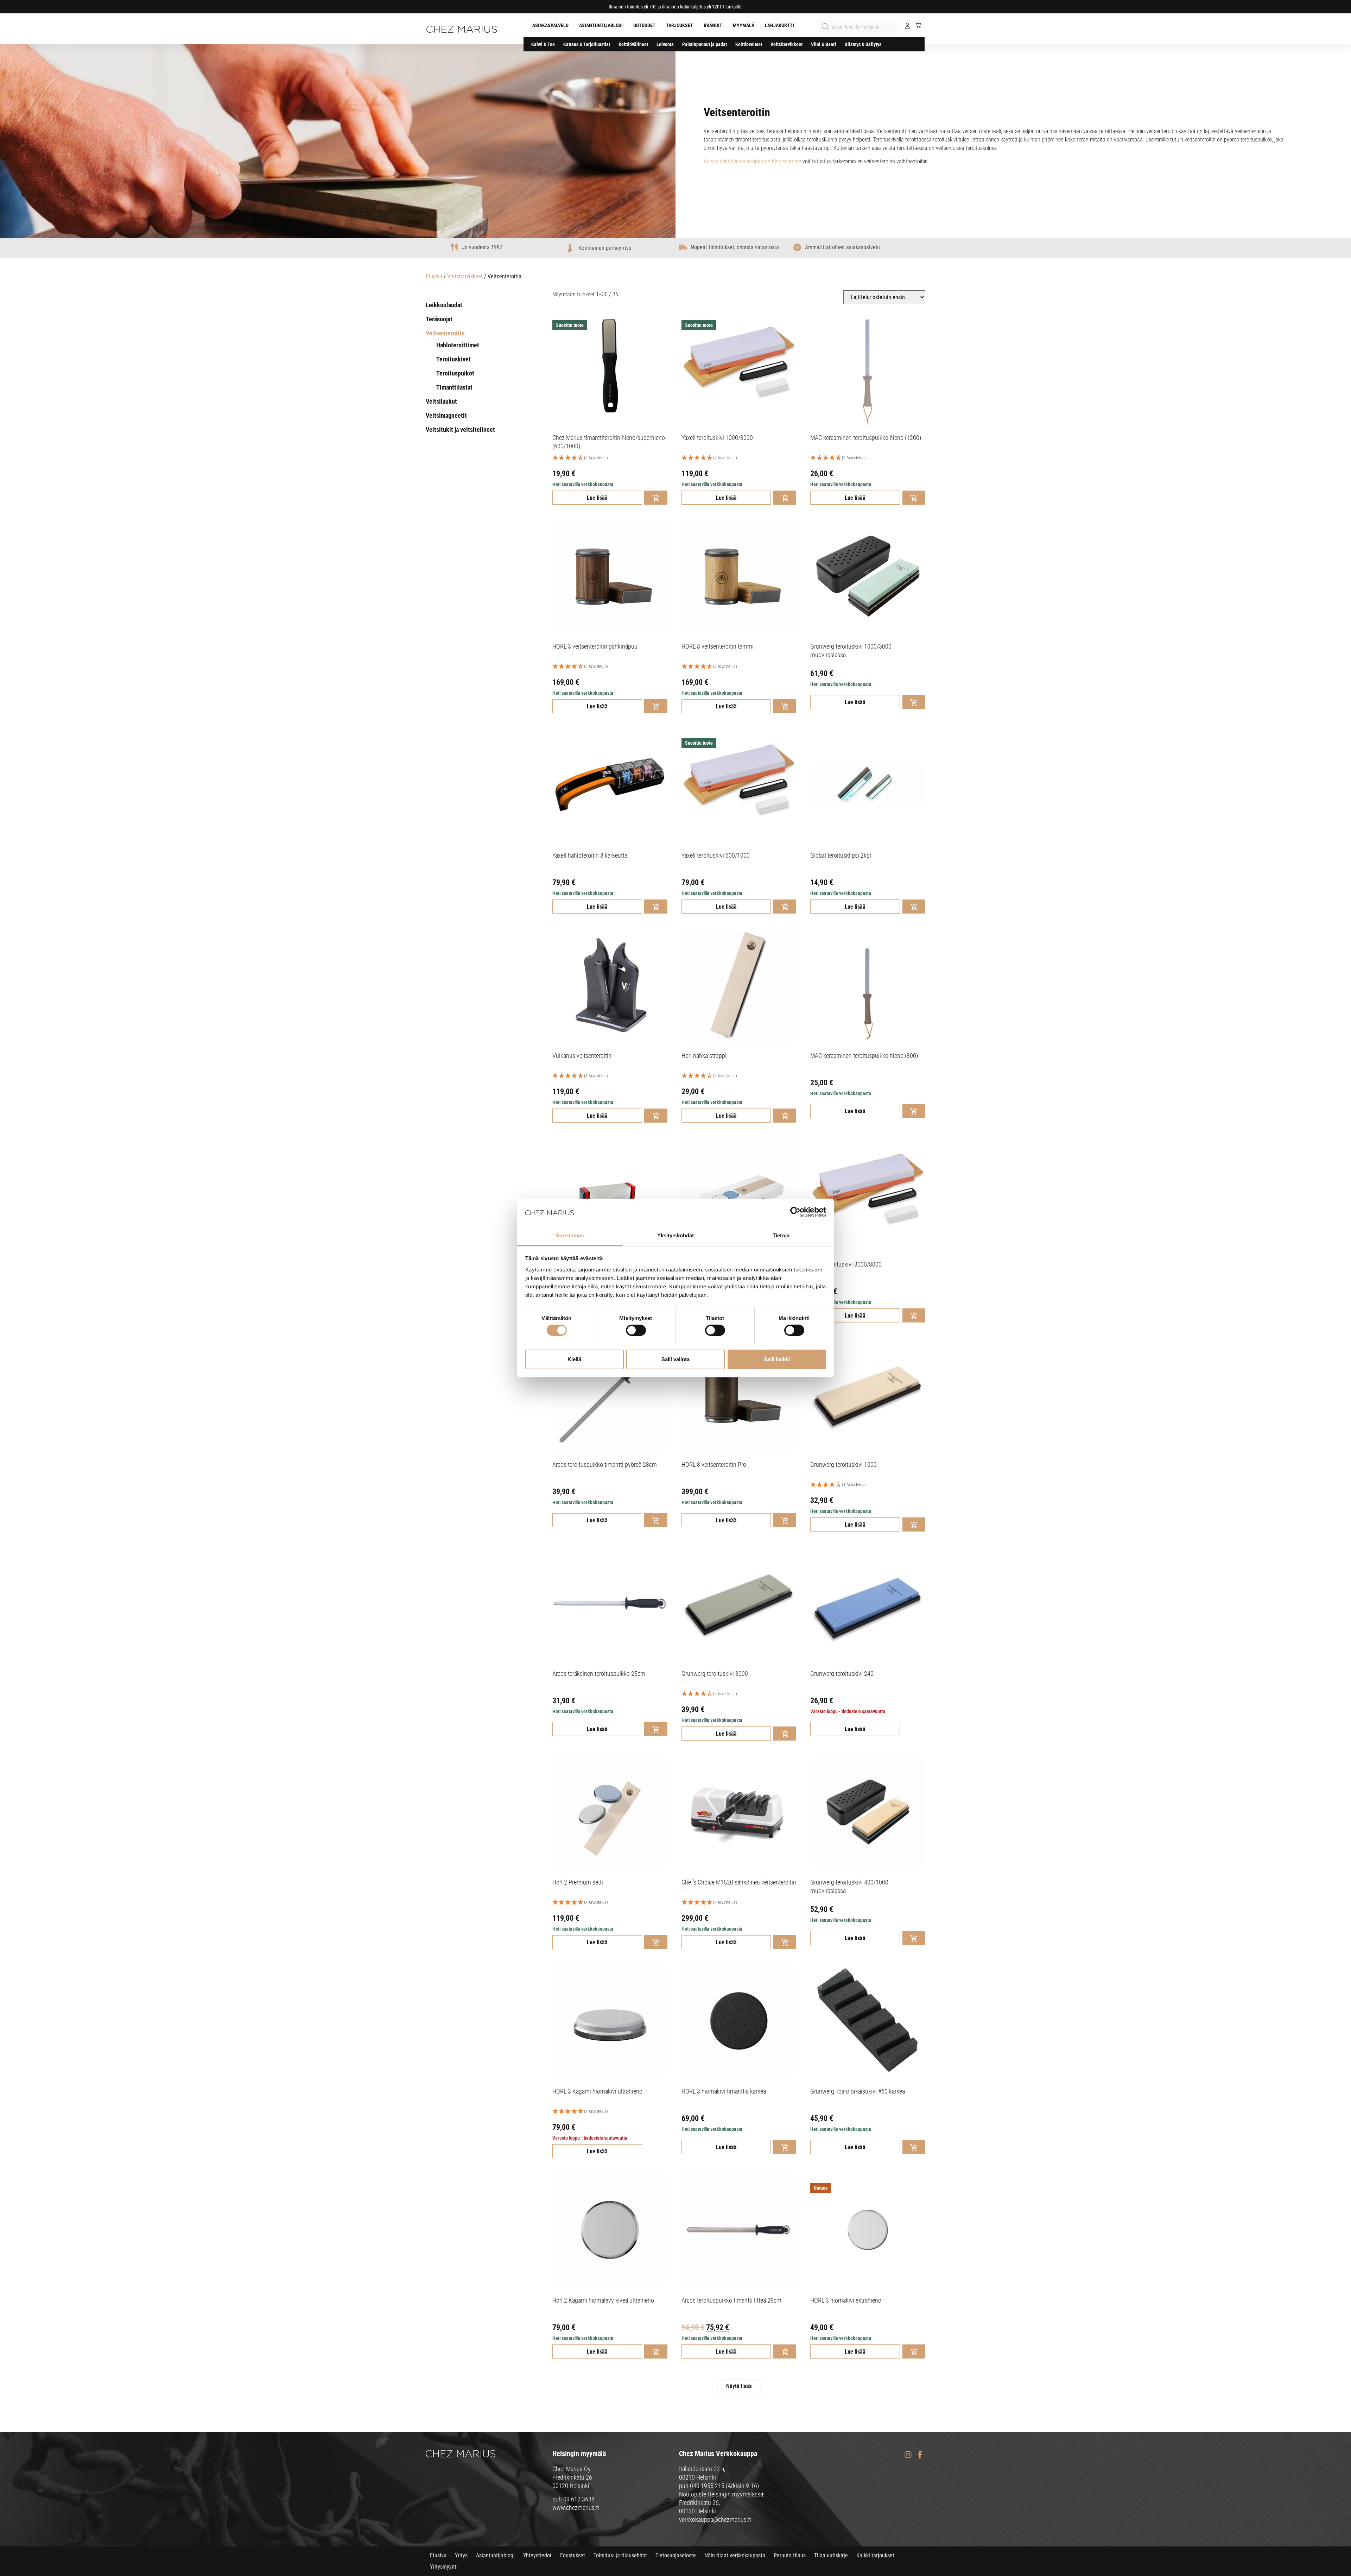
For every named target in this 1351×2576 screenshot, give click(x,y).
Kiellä (574, 1359)
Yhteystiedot (537, 2555)
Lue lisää (597, 498)
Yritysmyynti (444, 2567)
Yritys (461, 2555)
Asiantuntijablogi (601, 25)
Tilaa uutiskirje (831, 2555)
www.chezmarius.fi (576, 2508)
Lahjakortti (779, 25)
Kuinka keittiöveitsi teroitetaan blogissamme (752, 161)
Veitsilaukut (441, 401)
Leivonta (665, 44)
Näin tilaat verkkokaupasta (735, 2555)
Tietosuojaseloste (676, 2555)
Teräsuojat (439, 319)
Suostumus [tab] (570, 1235)
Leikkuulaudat (444, 305)
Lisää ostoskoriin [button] (656, 498)
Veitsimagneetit (446, 415)
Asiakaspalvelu (550, 25)
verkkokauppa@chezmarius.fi (715, 2520)
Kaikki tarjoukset (875, 2555)
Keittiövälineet (633, 44)
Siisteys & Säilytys (863, 44)
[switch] (636, 1330)
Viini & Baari (824, 44)
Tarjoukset (680, 25)
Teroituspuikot (455, 373)
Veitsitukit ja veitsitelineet (460, 430)
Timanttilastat (454, 387)
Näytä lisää (739, 2386)
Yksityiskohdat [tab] (675, 1235)
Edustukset (573, 2555)
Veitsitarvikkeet (787, 44)
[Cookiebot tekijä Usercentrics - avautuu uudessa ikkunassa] (795, 1212)
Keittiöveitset (749, 44)
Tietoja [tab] (781, 1235)
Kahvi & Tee (543, 44)
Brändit (713, 25)
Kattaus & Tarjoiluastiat (587, 44)
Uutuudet (644, 25)
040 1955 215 (707, 2486)
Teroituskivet (453, 359)
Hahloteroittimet (458, 345)
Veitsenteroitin (445, 333)
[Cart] (916, 25)
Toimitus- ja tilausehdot (620, 2555)
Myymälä (744, 25)
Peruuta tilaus (790, 2555)
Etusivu (434, 276)
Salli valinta (675, 1359)
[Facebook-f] (920, 2455)
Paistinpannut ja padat (705, 44)
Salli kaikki (777, 1359)
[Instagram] (908, 2455)
